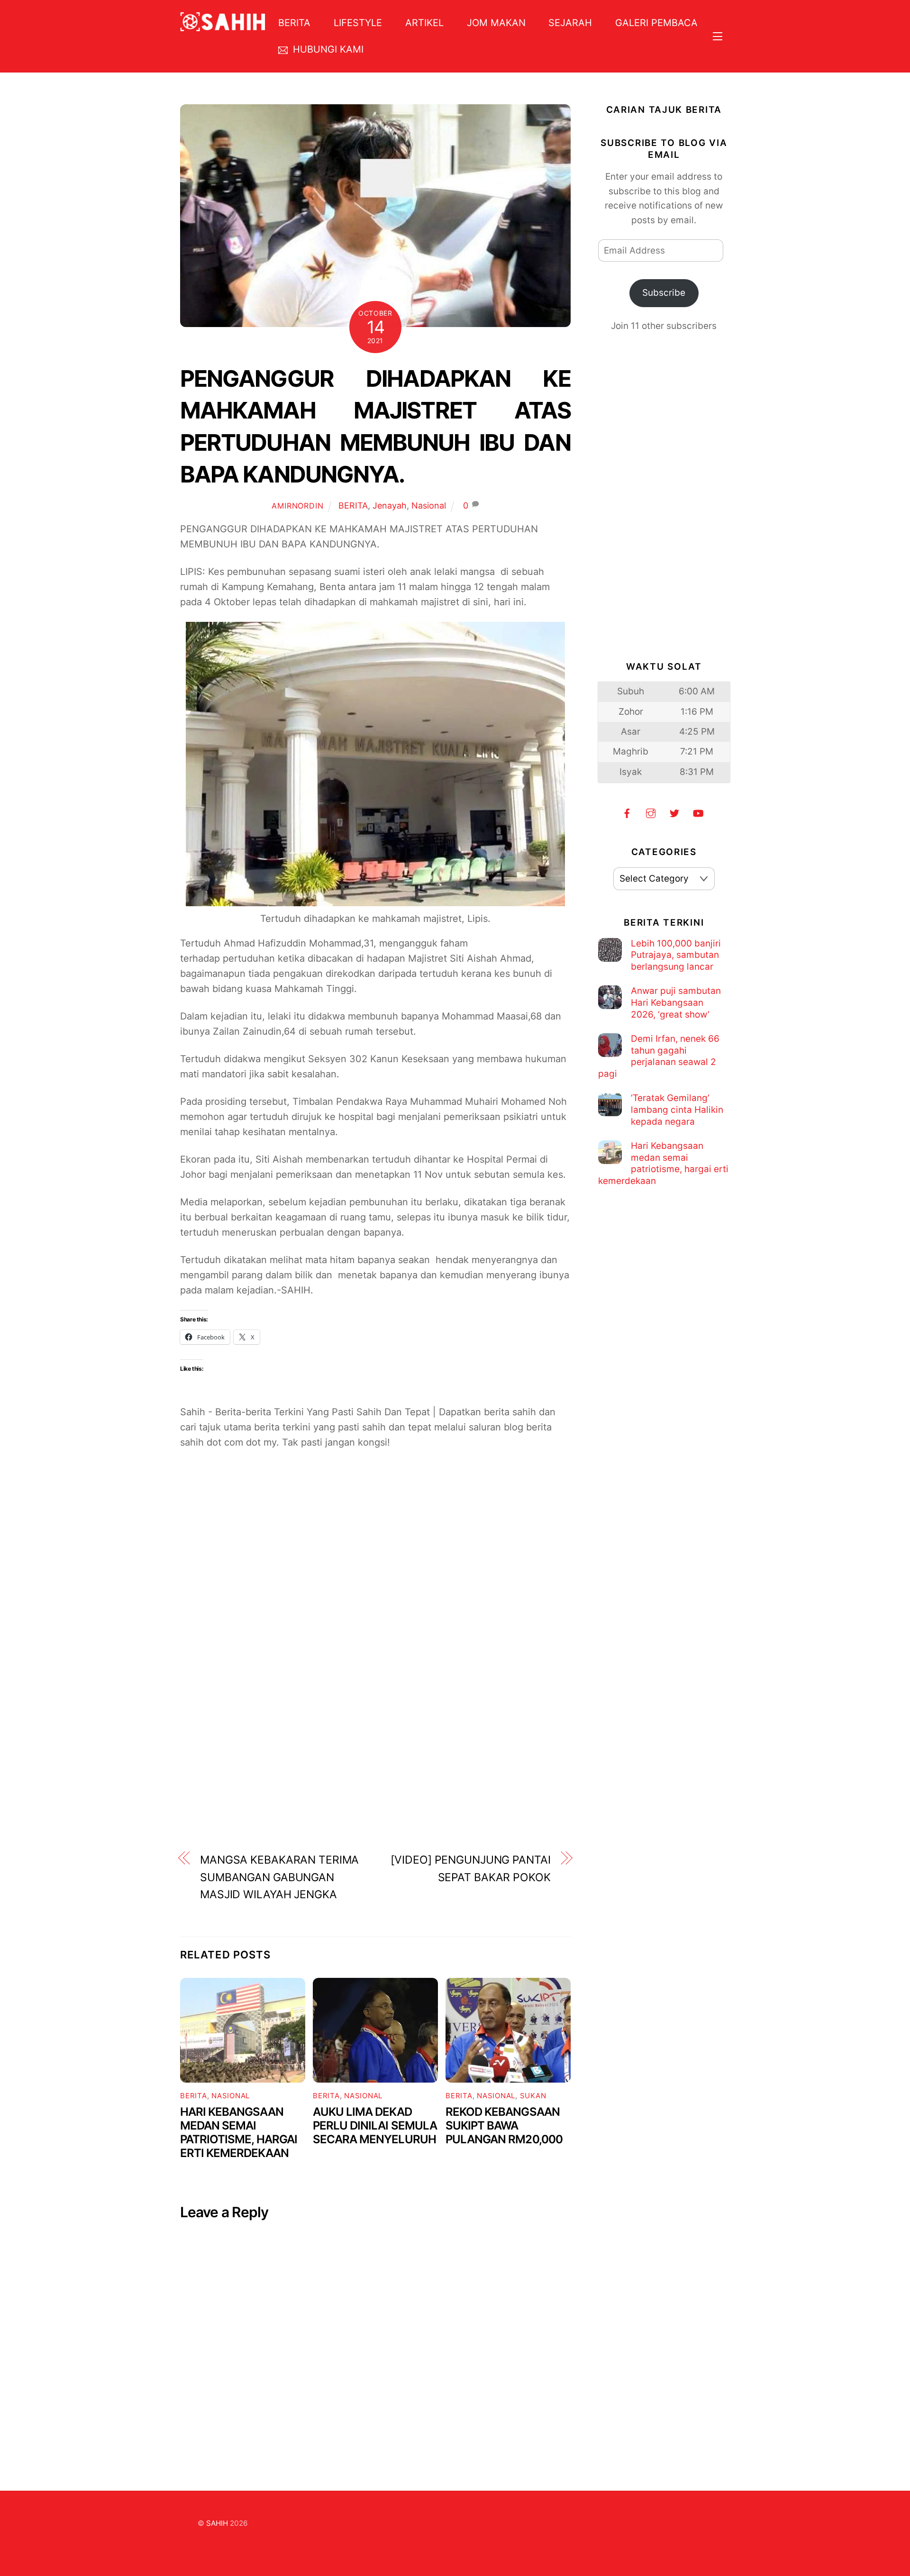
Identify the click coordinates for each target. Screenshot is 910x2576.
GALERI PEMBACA (656, 23)
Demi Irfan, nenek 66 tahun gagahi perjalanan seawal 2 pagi (659, 1056)
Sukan (533, 2096)
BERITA (294, 23)
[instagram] (651, 813)
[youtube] (698, 813)
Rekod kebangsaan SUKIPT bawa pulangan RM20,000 (504, 2125)
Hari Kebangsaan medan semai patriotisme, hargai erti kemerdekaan (239, 2132)
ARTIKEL (424, 23)
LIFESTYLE (358, 23)
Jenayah (390, 505)
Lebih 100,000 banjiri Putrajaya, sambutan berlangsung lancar (676, 955)
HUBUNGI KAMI (327, 49)
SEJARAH (570, 23)
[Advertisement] (375, 1575)
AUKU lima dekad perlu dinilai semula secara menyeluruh (375, 2125)
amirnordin (297, 506)
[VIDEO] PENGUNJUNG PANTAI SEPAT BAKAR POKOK (470, 1869)
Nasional (429, 505)
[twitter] (674, 813)
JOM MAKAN (496, 23)
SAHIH (217, 2523)
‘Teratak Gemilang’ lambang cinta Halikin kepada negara (677, 1110)
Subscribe (664, 293)
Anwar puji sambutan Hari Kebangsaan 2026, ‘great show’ (676, 1002)
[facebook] (627, 813)
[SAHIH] (223, 25)
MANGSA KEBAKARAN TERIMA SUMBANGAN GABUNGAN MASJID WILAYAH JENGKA (279, 1877)
